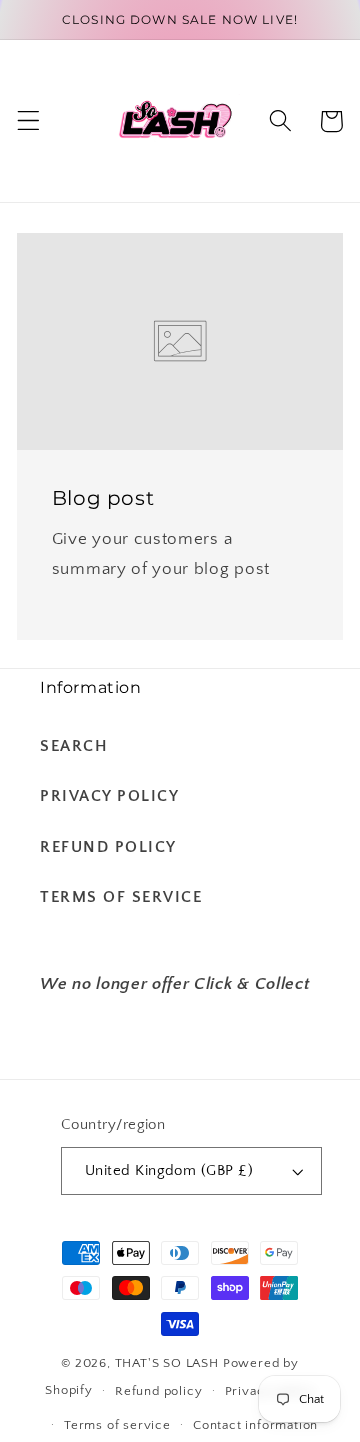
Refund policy (158, 1391)
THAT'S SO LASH (167, 1363)
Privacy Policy (109, 796)
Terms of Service (121, 897)
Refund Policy (108, 847)
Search (74, 746)
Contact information (255, 1425)
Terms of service (117, 1425)
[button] (28, 121)
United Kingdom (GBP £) (169, 1170)
